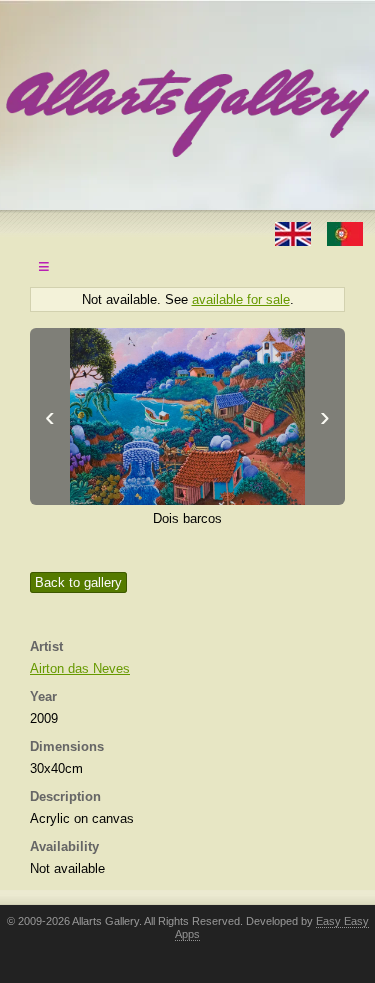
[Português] (345, 232)
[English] (295, 232)
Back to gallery (78, 582)
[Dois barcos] (187, 416)
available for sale (241, 299)
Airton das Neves (80, 668)
